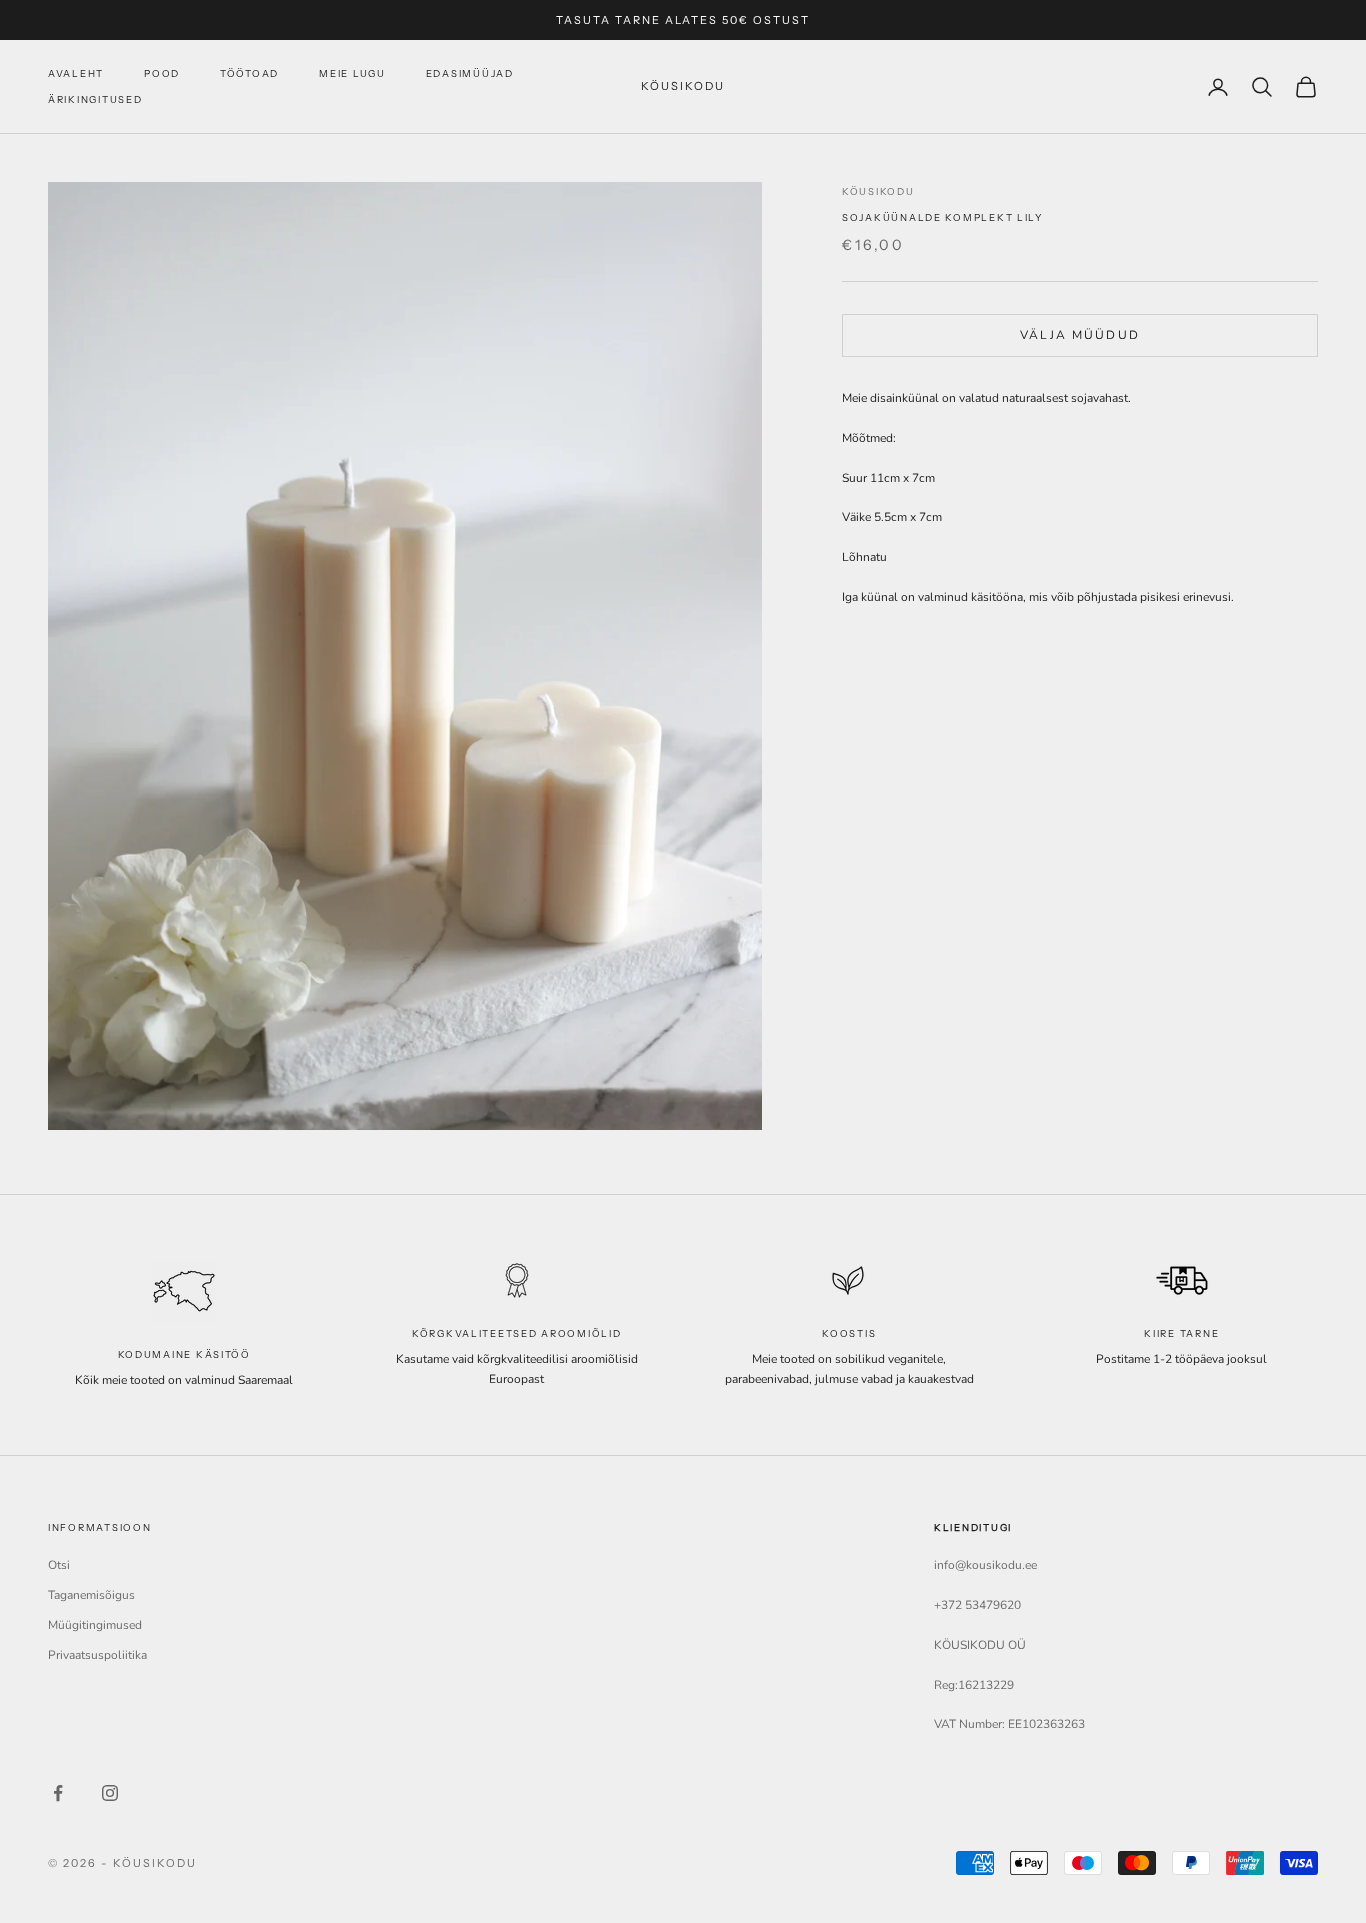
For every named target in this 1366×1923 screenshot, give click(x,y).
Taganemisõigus (91, 1595)
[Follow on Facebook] (58, 1793)
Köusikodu (878, 191)
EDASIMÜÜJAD (470, 73)
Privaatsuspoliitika (97, 1655)
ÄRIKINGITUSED (95, 99)
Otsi (59, 1565)
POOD (162, 73)
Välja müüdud (1080, 334)
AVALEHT (76, 73)
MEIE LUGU (352, 73)
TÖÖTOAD (249, 73)
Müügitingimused (95, 1625)
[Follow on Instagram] (110, 1793)
